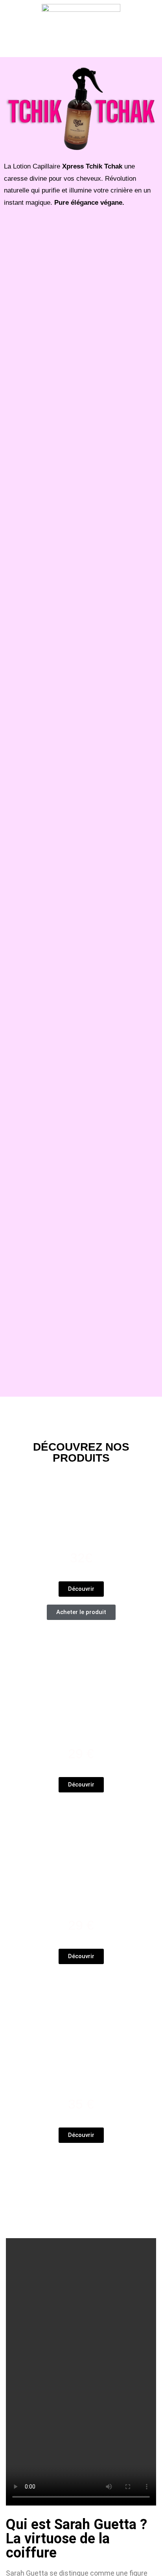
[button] (81, 46)
